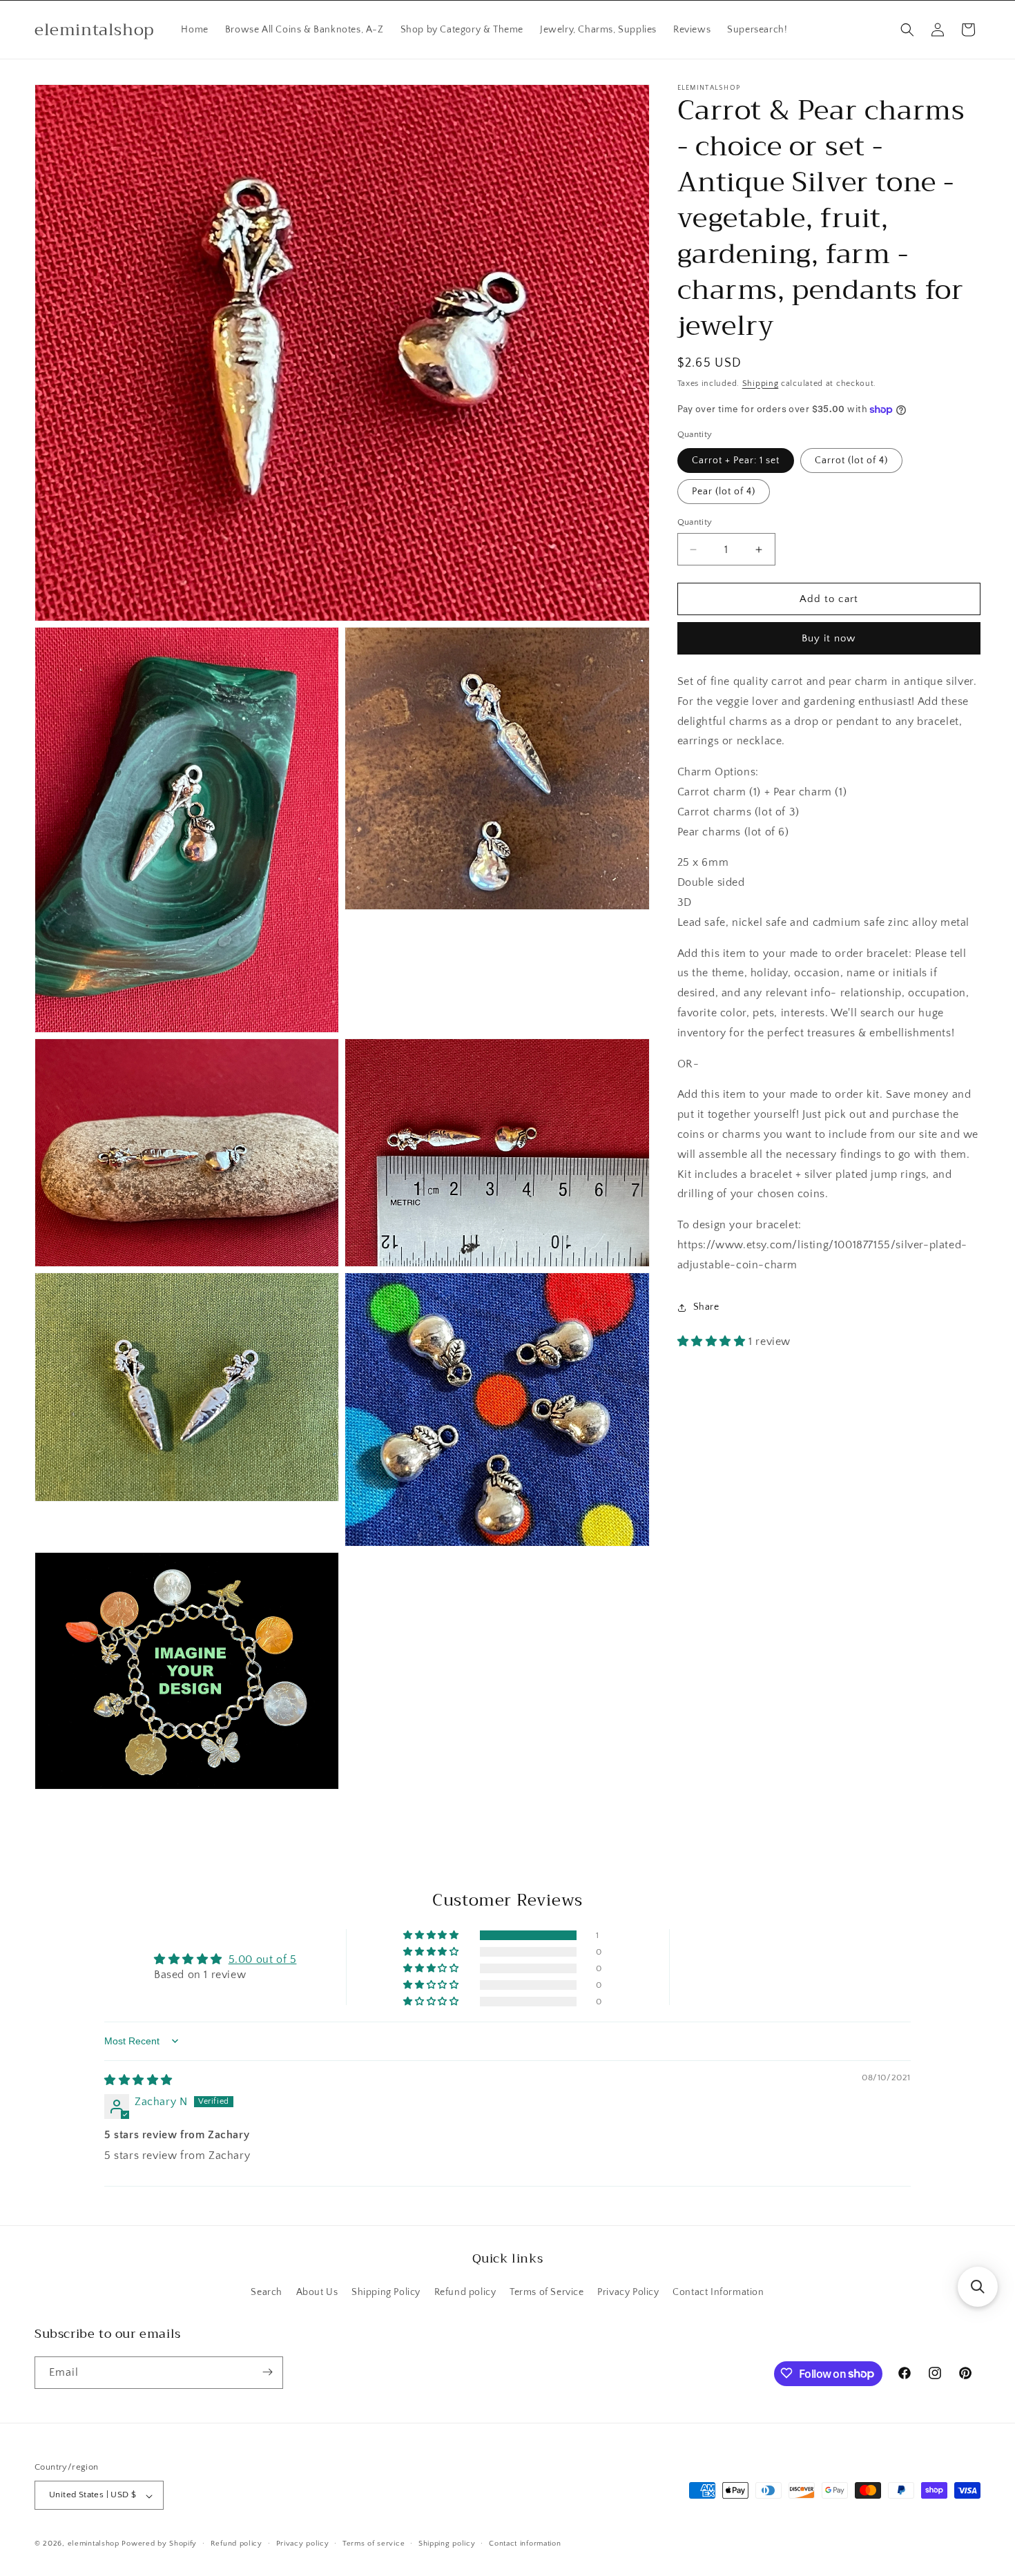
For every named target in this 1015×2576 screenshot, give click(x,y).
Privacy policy (303, 2544)
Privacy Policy (628, 2293)
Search (267, 2293)
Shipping (761, 384)
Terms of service (374, 2544)
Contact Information (718, 2293)
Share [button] (706, 1307)
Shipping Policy (386, 2293)
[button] (907, 30)
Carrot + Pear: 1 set (736, 461)
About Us (317, 2293)
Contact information (525, 2544)
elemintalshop (94, 2544)
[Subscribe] (267, 2372)
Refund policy (465, 2293)
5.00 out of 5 (263, 1959)
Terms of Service (547, 2293)
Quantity (695, 522)
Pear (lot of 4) (724, 492)
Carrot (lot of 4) (851, 461)
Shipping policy (447, 2544)
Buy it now (829, 639)
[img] (138, 2080)
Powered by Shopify (159, 2544)
